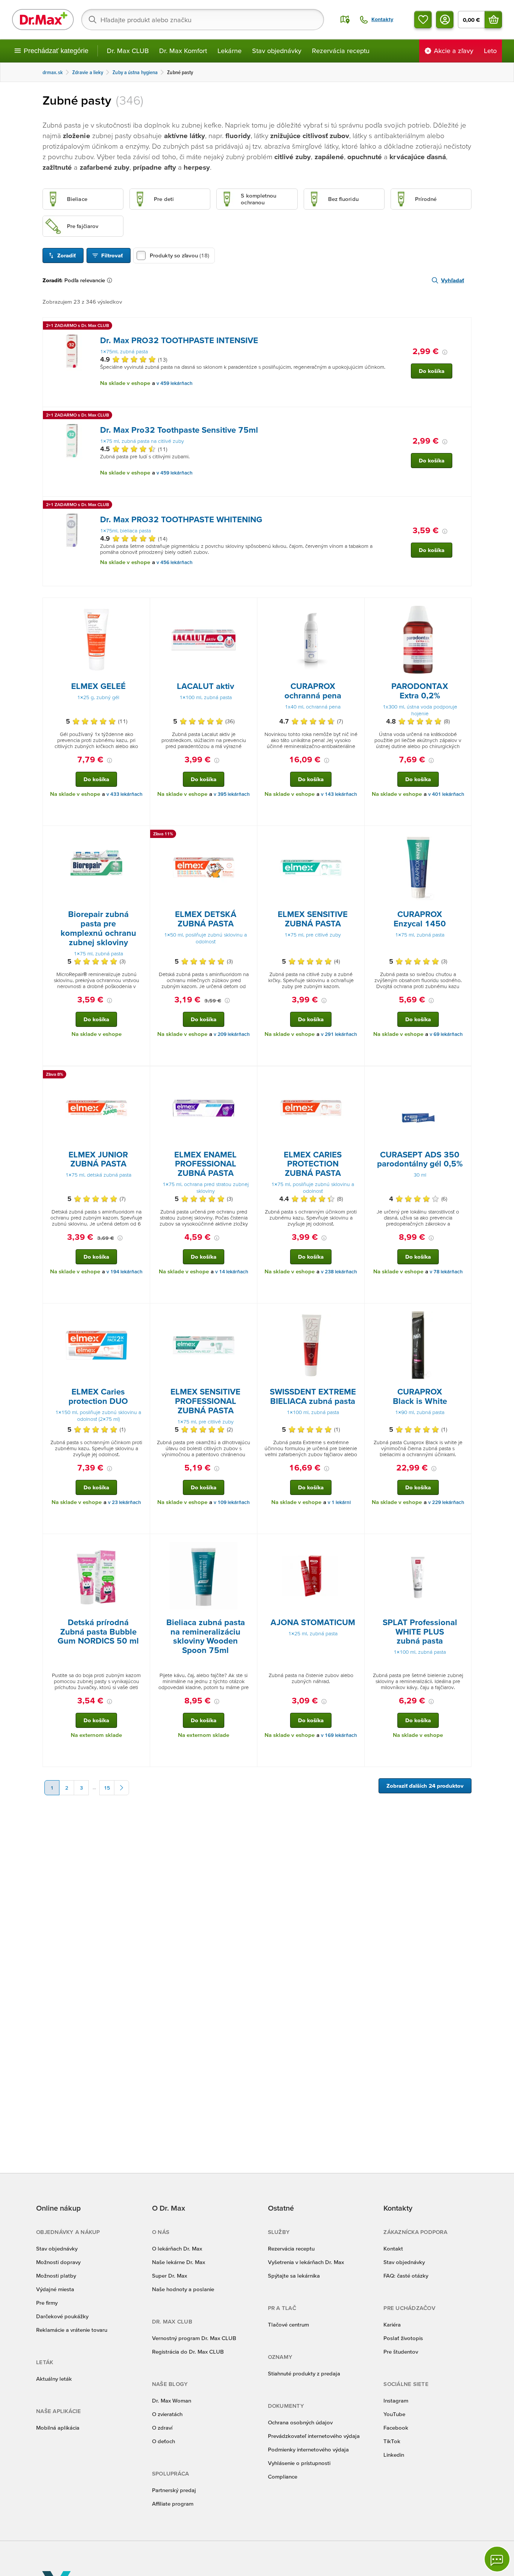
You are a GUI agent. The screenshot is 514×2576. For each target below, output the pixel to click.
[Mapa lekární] (345, 20)
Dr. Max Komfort (183, 51)
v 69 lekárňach (446, 1034)
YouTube (394, 2414)
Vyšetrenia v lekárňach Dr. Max (306, 2262)
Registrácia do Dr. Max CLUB (188, 2352)
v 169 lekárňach (339, 1735)
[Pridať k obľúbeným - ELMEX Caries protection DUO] (141, 1312)
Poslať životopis (403, 2338)
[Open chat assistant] (497, 2559)
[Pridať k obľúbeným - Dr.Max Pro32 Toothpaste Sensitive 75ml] (463, 416)
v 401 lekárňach (446, 794)
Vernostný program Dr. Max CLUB (194, 2338)
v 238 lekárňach (339, 1272)
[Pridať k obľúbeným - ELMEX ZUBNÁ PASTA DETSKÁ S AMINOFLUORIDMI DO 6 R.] (249, 835)
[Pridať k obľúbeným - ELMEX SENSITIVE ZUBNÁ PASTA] (356, 835)
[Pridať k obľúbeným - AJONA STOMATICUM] (356, 1543)
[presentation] (72, 351)
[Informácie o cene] (445, 352)
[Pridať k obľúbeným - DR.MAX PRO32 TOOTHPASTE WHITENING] (463, 506)
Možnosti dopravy (58, 2262)
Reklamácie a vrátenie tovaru (72, 2330)
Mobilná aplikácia (58, 2428)
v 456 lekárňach (175, 562)
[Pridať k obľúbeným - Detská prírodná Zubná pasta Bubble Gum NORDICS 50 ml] (141, 1543)
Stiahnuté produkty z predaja (304, 2373)
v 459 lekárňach (175, 383)
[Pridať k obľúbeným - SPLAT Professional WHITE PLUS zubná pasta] (463, 1543)
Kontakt (393, 2248)
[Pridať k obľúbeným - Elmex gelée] (141, 607)
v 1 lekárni (339, 1502)
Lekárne (230, 51)
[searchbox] (203, 20)
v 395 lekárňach (232, 794)
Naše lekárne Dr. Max (179, 2262)
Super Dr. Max (170, 2276)
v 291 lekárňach (339, 1034)
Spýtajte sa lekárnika (294, 2276)
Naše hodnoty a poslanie (183, 2289)
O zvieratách (167, 2414)
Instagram (396, 2400)
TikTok (392, 2441)
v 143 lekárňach (339, 794)
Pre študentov (401, 2352)
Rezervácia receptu (341, 51)
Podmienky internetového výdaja (308, 2449)
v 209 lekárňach (232, 1034)
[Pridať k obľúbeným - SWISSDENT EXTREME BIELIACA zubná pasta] (356, 1312)
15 (107, 1788)
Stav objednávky (277, 51)
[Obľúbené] (423, 20)
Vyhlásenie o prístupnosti (299, 2463)
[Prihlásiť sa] (445, 20)
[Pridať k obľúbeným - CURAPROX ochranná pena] (356, 607)
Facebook (396, 2428)
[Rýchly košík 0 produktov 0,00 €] (493, 20)
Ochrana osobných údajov (300, 2422)
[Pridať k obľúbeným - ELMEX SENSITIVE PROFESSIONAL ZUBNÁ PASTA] (249, 1312)
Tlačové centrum (288, 2324)
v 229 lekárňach (446, 1502)
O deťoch (163, 2441)
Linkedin (394, 2455)
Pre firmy (47, 2303)
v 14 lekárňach (232, 1272)
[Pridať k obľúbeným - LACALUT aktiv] (249, 607)
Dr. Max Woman (172, 2400)
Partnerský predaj (174, 2490)
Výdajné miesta (55, 2289)
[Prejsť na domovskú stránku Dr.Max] (43, 20)
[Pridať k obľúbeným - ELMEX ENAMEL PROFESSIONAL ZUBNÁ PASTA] (249, 1075)
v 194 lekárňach (125, 1272)
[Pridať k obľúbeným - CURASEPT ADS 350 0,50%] (463, 1075)
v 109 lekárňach (232, 1502)
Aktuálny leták (54, 2379)
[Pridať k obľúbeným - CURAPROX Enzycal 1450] (463, 835)
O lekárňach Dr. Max (177, 2248)
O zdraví (162, 2428)
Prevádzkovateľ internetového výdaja (314, 2436)
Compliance (283, 2476)
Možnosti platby (56, 2276)
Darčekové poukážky (62, 2316)
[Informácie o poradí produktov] (111, 280)
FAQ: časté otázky (406, 2276)
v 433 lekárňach (125, 794)
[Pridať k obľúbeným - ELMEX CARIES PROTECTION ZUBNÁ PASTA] (356, 1075)
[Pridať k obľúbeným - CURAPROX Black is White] (463, 1312)
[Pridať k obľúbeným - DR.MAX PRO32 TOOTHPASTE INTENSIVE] (463, 327)
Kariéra (392, 2324)
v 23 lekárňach (125, 1502)
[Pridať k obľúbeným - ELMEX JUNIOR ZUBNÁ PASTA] (141, 1075)
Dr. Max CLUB (128, 51)
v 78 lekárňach (446, 1272)
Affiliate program (173, 2504)
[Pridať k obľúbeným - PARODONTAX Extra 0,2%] (463, 607)
